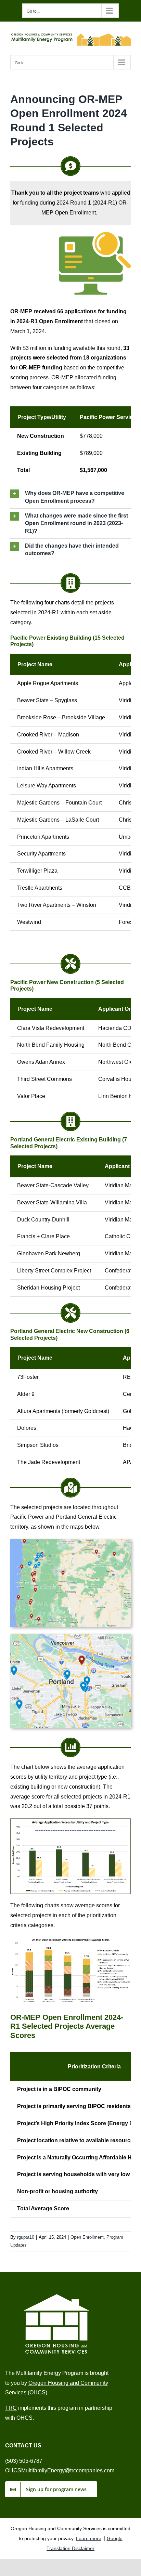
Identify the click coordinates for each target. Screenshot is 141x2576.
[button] (70, 497)
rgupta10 (26, 2237)
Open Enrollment (87, 2237)
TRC (11, 2408)
